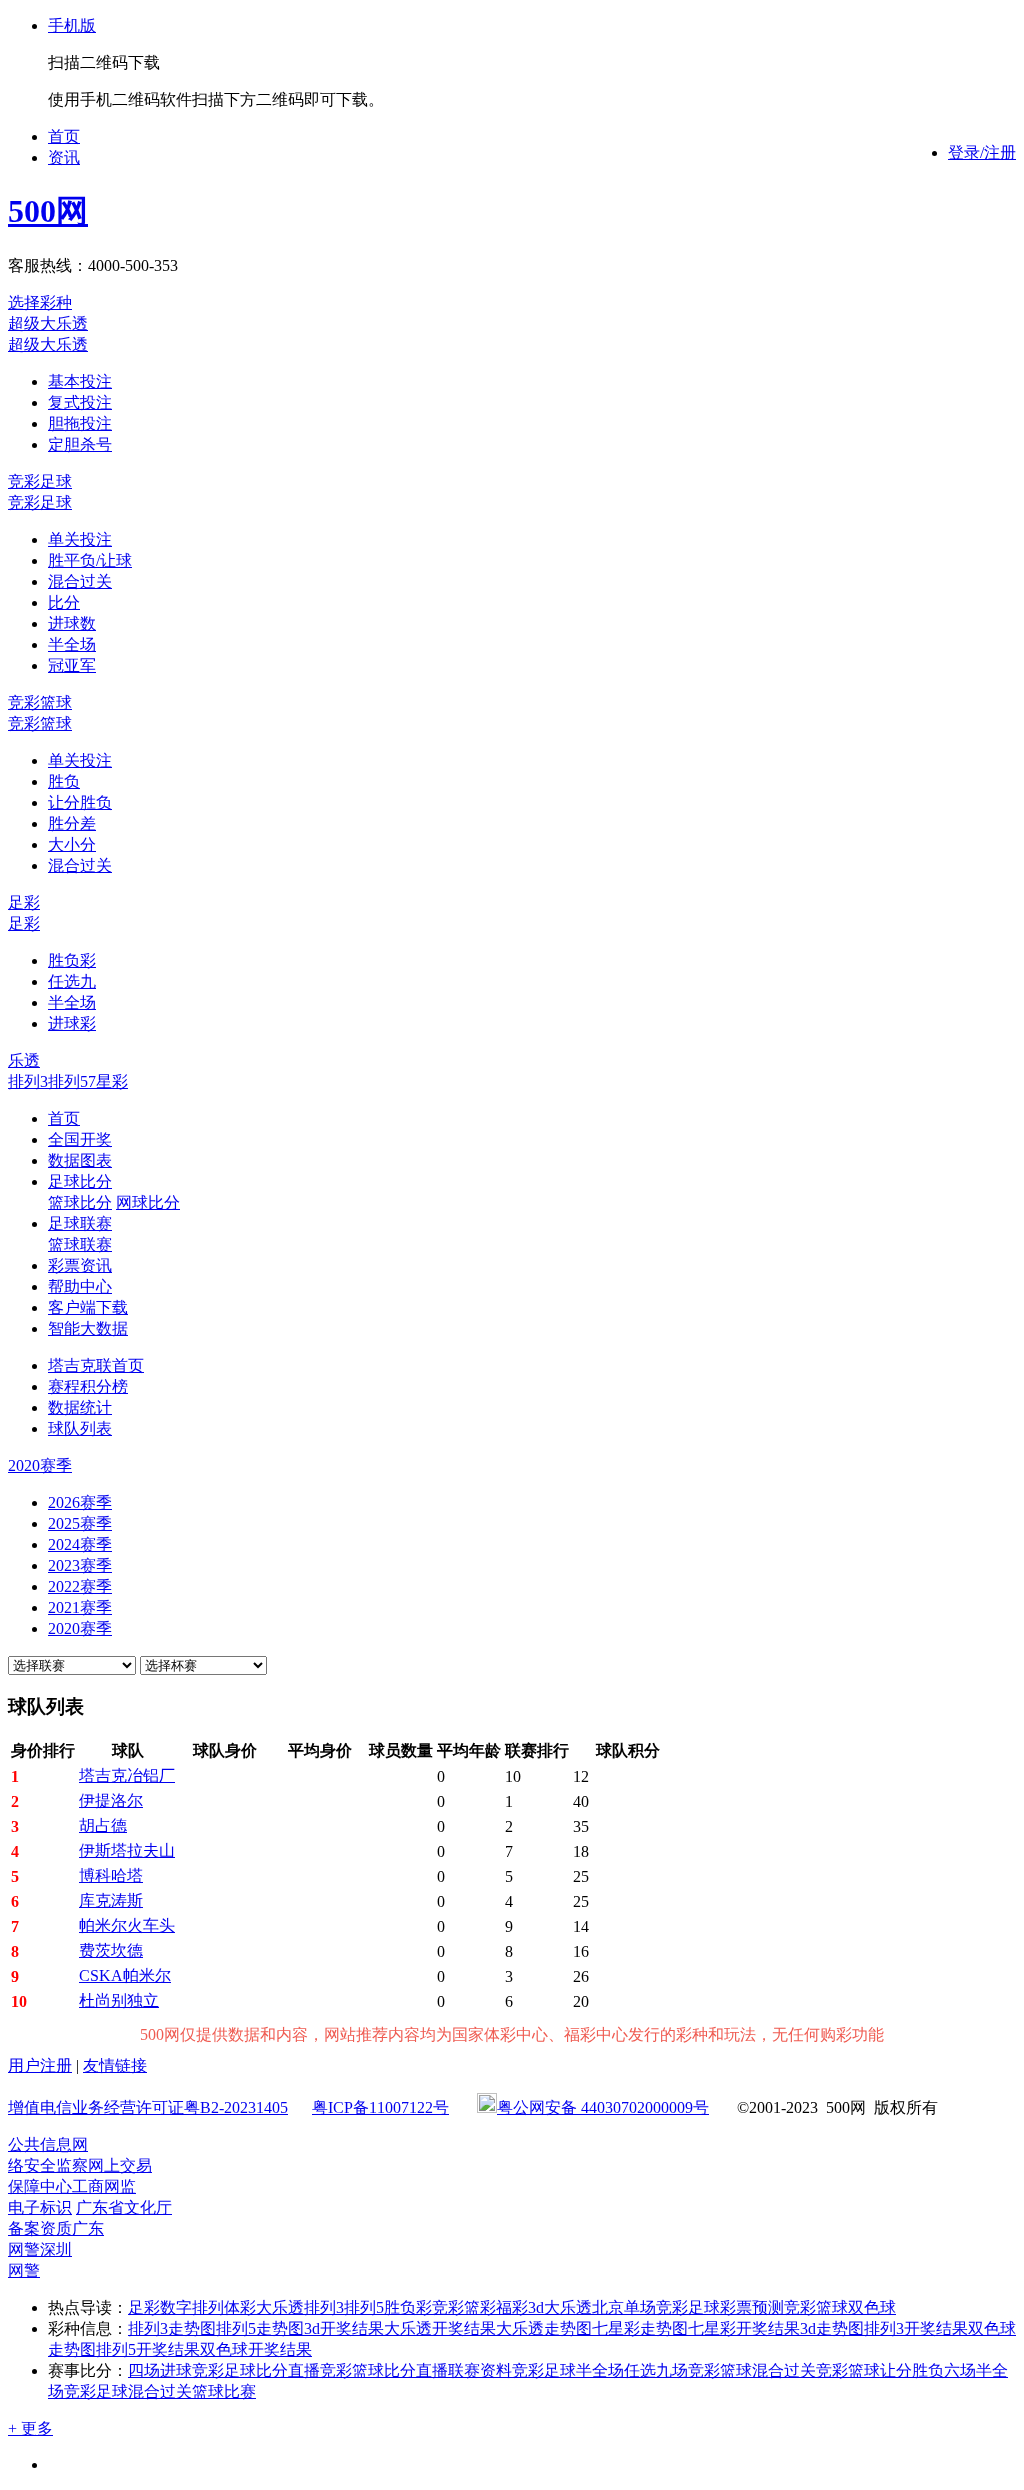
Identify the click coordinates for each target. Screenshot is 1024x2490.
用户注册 (40, 2065)
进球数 (72, 623)
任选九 (72, 981)
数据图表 (80, 1160)
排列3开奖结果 (916, 2328)
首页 (64, 136)
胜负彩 (72, 960)
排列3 (28, 1081)
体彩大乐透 (264, 2307)
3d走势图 (832, 2328)
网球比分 (148, 1202)
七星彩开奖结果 (744, 2328)
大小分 (72, 844)
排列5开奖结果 (148, 2349)
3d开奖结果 (344, 2328)
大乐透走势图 (544, 2328)
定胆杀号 (80, 444)
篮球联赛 (80, 1244)
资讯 (64, 157)
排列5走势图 (260, 2328)
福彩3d (520, 2307)
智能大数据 (88, 1328)
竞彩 (448, 2307)
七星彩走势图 (640, 2328)
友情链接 (115, 2065)
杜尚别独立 (119, 2000)
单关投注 (80, 539)
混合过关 (80, 581)
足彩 (24, 902)
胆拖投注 (80, 423)
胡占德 (103, 1825)
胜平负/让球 (90, 560)
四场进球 (160, 2370)
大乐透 (568, 2307)
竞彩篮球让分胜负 (880, 2370)
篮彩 (480, 2307)
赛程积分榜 (88, 1386)
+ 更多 (30, 2428)
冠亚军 (72, 665)
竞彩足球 (40, 481)
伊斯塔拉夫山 (127, 1850)
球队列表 (80, 1428)
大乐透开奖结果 (440, 2328)
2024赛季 (80, 1544)
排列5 (68, 1081)
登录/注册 (982, 152)
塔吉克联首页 (96, 1365)
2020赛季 (80, 1628)
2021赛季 (80, 1607)
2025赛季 (80, 1523)
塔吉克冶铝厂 (127, 1775)
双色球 (872, 2307)
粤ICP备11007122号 (380, 2107)
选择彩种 (40, 302)
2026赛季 (80, 1502)
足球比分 (80, 1181)
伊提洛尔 (111, 1800)
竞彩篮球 (40, 702)
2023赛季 (80, 1565)
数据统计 (80, 1407)
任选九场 (656, 2370)
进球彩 (72, 1023)
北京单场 (624, 2307)
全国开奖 (80, 1139)
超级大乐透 (48, 323)
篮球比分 (80, 1202)
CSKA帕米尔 (125, 1975)
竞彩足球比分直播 (256, 2370)
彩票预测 (752, 2307)
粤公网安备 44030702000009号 (603, 2107)
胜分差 (72, 823)
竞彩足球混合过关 (128, 2391)
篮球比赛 (224, 2391)
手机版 (72, 25)
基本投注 (80, 381)
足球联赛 (80, 1223)
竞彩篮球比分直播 (384, 2370)
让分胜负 (80, 802)
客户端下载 (88, 1307)
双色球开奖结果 (256, 2349)
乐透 (24, 1060)
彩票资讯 (80, 1265)
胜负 (64, 781)
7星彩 (108, 1081)
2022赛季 (80, 1586)
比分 (64, 602)
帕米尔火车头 (127, 1925)
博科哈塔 (111, 1875)
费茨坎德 (111, 1950)
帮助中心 (80, 1286)
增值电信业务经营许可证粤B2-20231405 (148, 2107)
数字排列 (192, 2307)
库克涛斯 (111, 1900)
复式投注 (80, 402)
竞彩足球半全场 (568, 2370)
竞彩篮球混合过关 (752, 2370)
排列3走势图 (172, 2328)
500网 (48, 211)
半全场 (72, 644)
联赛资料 (480, 2370)
